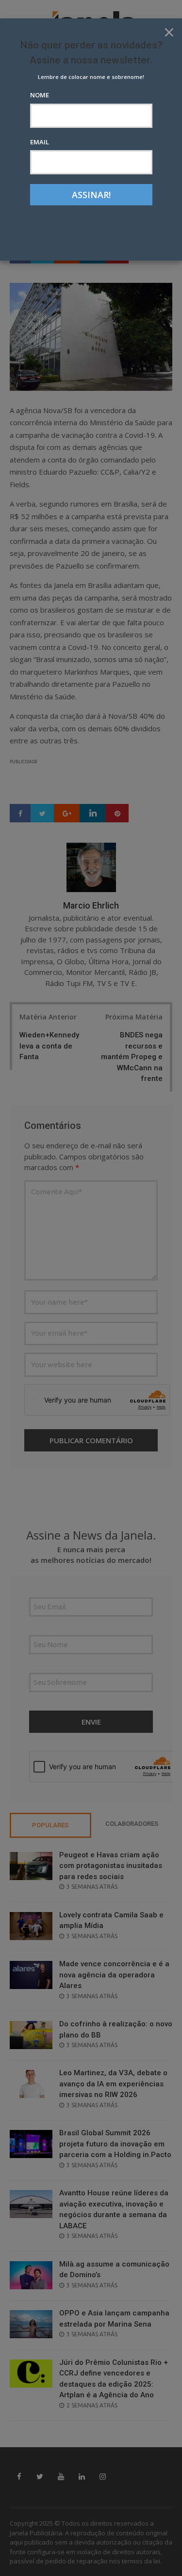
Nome (40, 95)
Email (40, 142)
